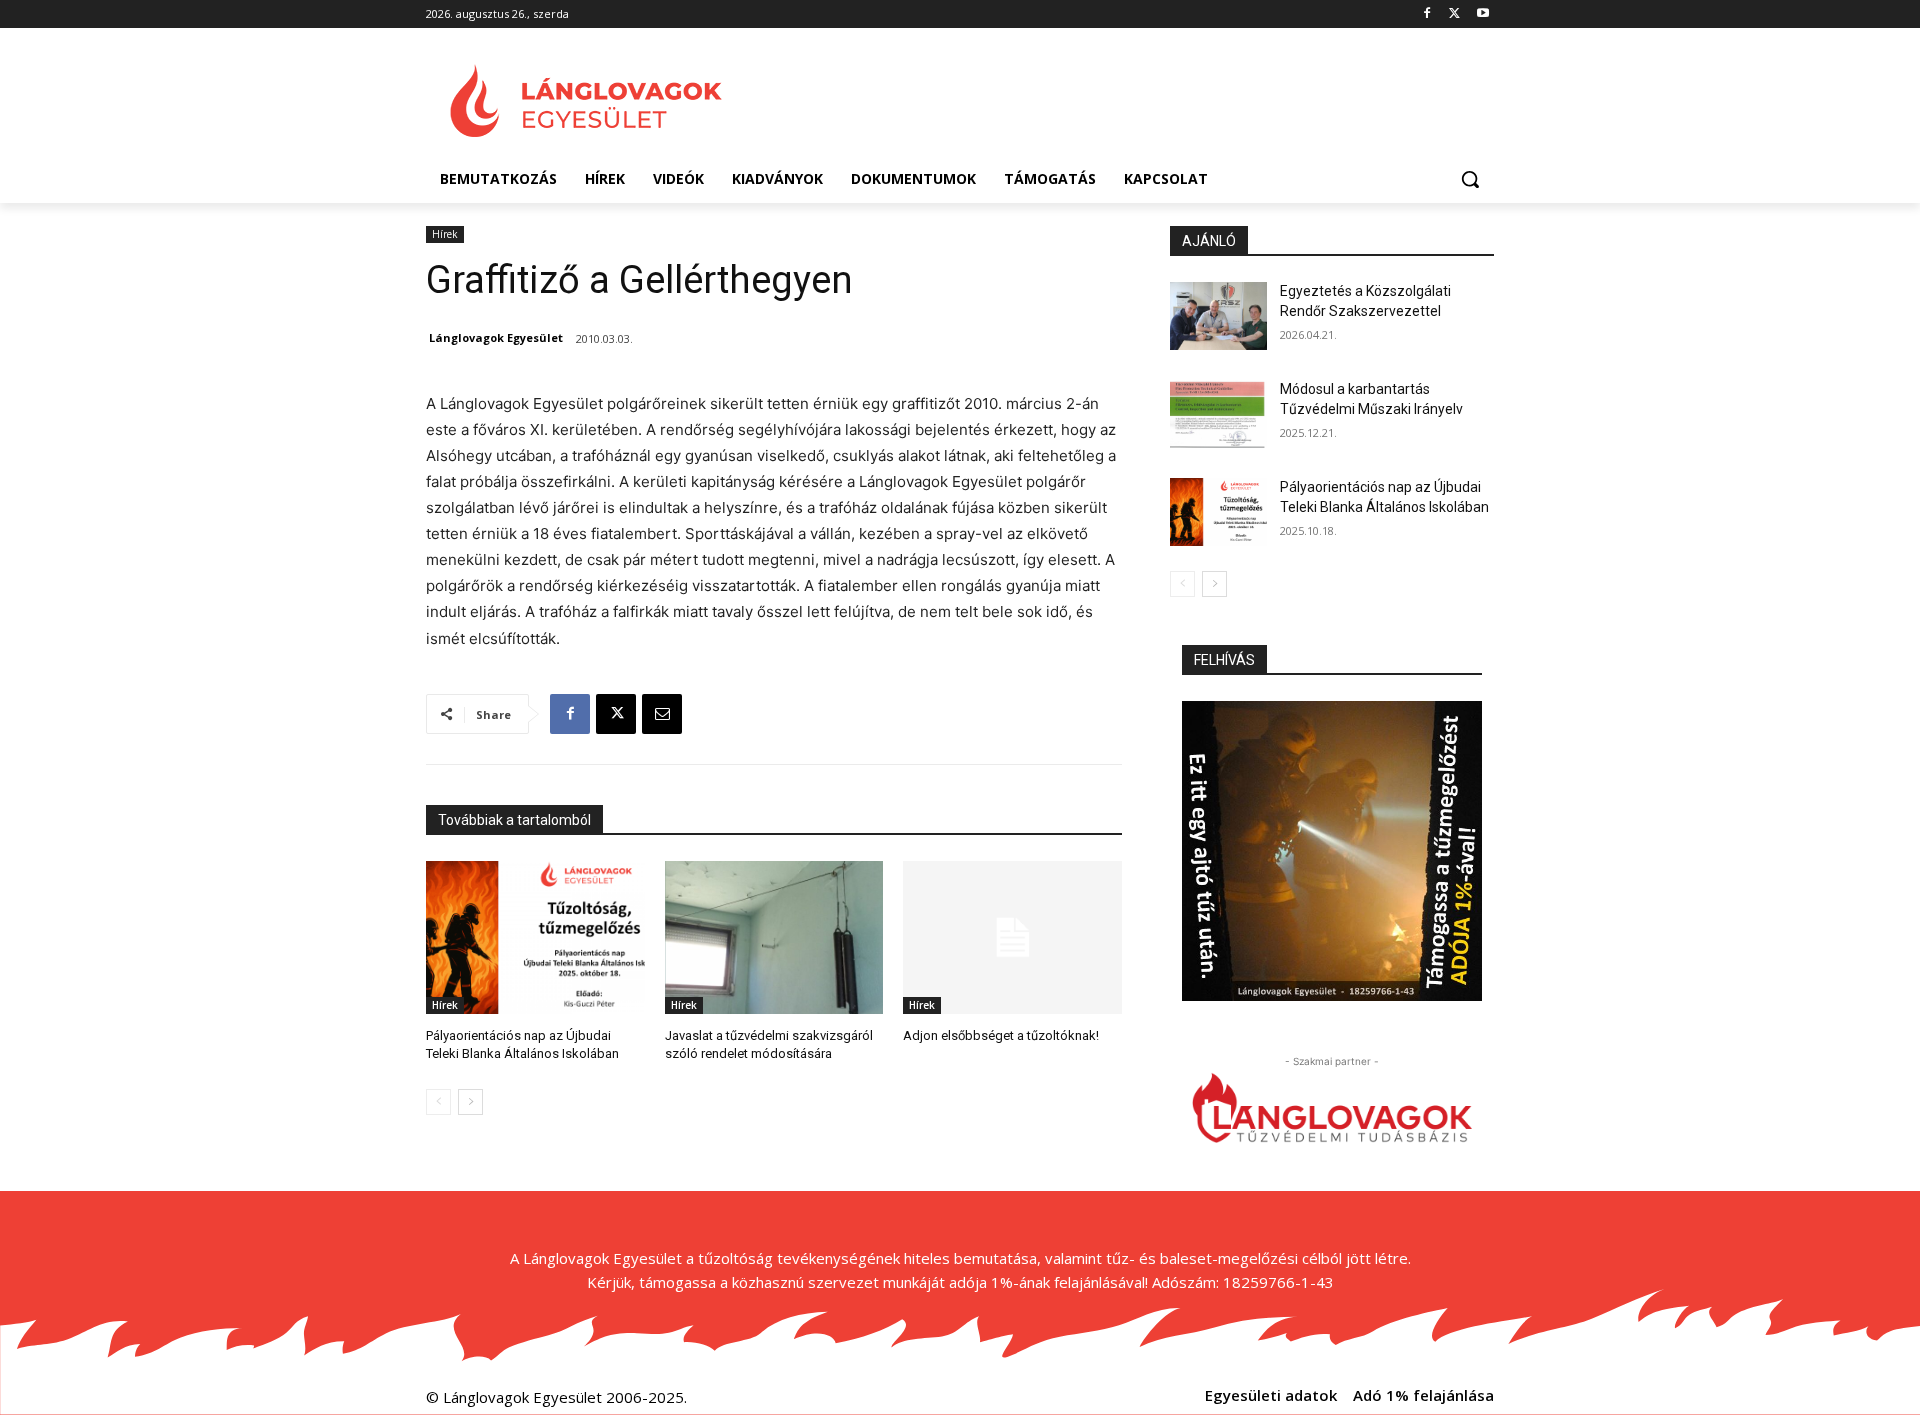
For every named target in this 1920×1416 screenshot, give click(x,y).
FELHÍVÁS (1224, 660)
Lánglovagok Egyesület (496, 337)
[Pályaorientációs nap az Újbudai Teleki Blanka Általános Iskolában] (535, 937)
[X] (1454, 14)
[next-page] (470, 1102)
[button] (1470, 179)
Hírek (445, 234)
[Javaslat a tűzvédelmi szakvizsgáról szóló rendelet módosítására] (774, 937)
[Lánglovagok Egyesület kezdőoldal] (586, 101)
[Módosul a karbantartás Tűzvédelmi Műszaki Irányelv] (1218, 414)
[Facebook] (1427, 14)
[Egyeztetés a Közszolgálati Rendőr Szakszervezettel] (1218, 316)
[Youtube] (1482, 14)
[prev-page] (438, 1102)
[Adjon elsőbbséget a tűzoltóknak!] (1012, 937)
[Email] (662, 714)
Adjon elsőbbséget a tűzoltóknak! (1001, 1035)
